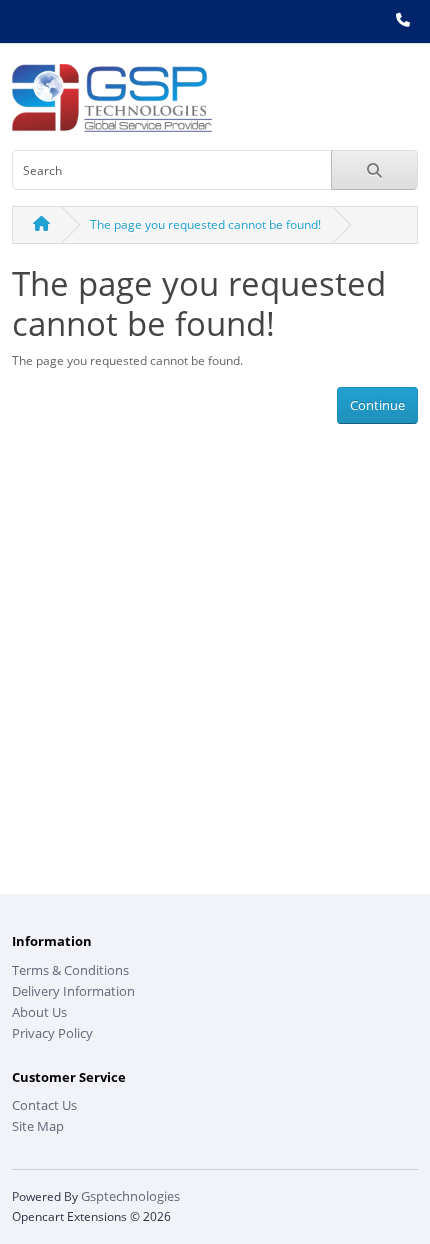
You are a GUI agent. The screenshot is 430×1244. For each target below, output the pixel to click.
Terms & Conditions (70, 970)
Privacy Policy (52, 1033)
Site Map (38, 1126)
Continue (377, 405)
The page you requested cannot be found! (205, 224)
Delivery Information (73, 991)
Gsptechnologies (130, 1196)
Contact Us (44, 1105)
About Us (39, 1012)
